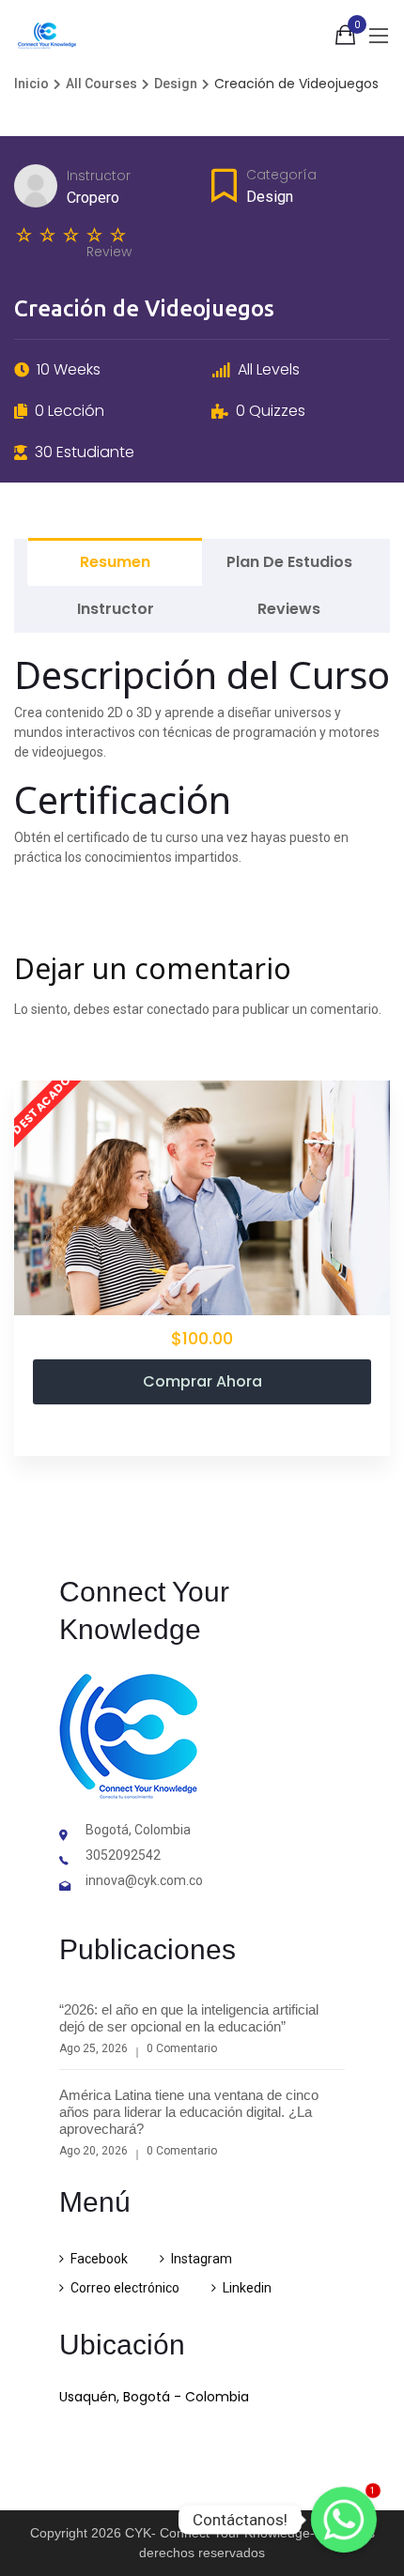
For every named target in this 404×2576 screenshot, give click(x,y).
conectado (178, 1009)
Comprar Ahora (202, 1381)
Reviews (289, 609)
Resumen (115, 562)
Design (270, 197)
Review (109, 252)
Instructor (99, 176)
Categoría (281, 175)
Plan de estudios (289, 562)
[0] (345, 38)
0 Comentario (182, 2048)
